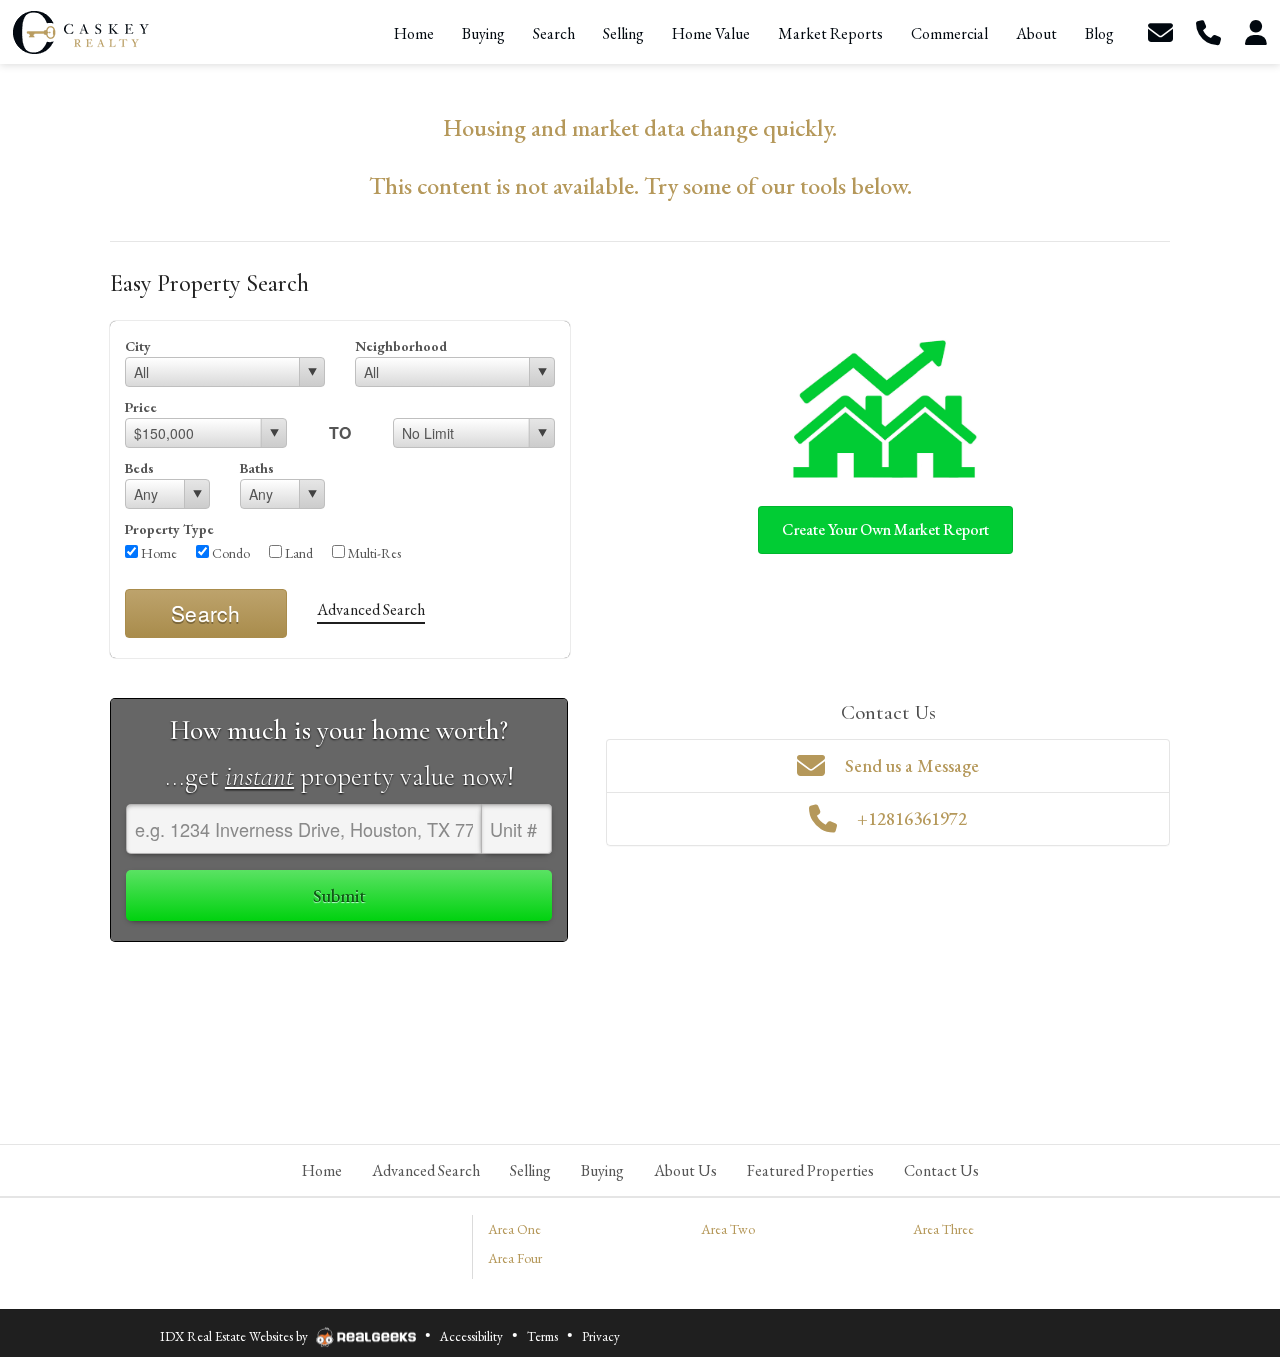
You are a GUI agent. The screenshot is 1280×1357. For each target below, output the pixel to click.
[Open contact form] (1160, 32)
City (138, 346)
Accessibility (471, 1336)
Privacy (601, 1336)
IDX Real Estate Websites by (235, 1336)
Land (297, 553)
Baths (257, 468)
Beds (139, 468)
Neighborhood (401, 346)
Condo (229, 553)
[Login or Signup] (1256, 32)
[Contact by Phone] (1208, 32)
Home (157, 553)
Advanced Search (371, 609)
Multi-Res (373, 553)
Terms (542, 1336)
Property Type (169, 529)
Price (141, 407)
